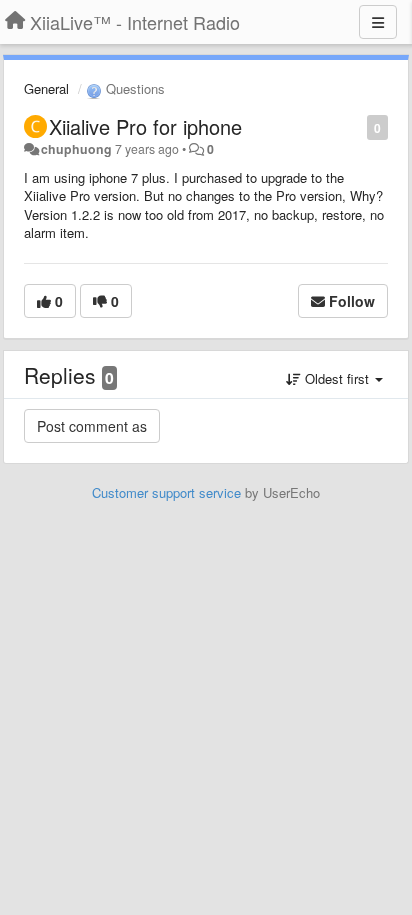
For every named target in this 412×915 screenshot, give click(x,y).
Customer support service (166, 492)
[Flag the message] (356, 126)
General (46, 88)
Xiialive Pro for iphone (145, 126)
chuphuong (76, 149)
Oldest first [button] (337, 378)
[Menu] (378, 22)
